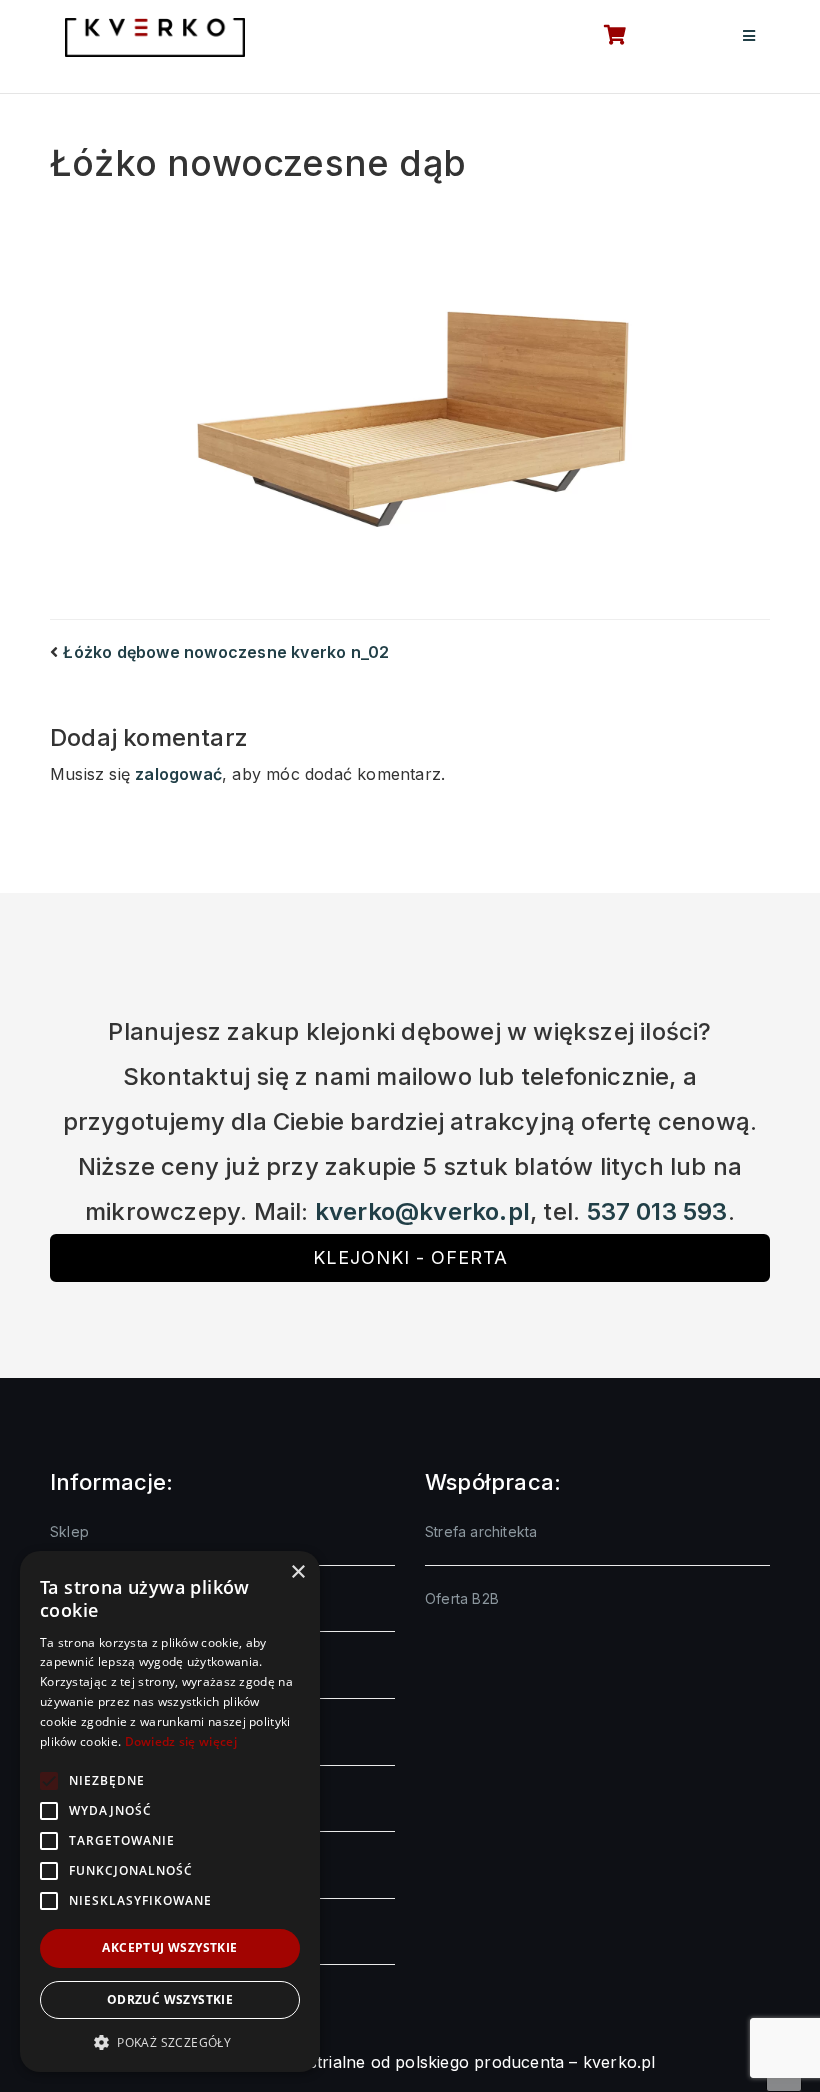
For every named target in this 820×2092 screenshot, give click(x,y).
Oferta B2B (462, 1598)
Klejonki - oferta (410, 1257)
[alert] (170, 1811)
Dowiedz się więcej (181, 1741)
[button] (170, 2042)
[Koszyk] (604, 37)
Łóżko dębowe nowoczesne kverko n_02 (226, 652)
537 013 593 (657, 1211)
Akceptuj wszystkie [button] (169, 1947)
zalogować (178, 774)
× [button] (297, 1572)
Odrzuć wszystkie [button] (170, 1999)
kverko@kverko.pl (422, 1211)
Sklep (69, 1531)
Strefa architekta (481, 1531)
